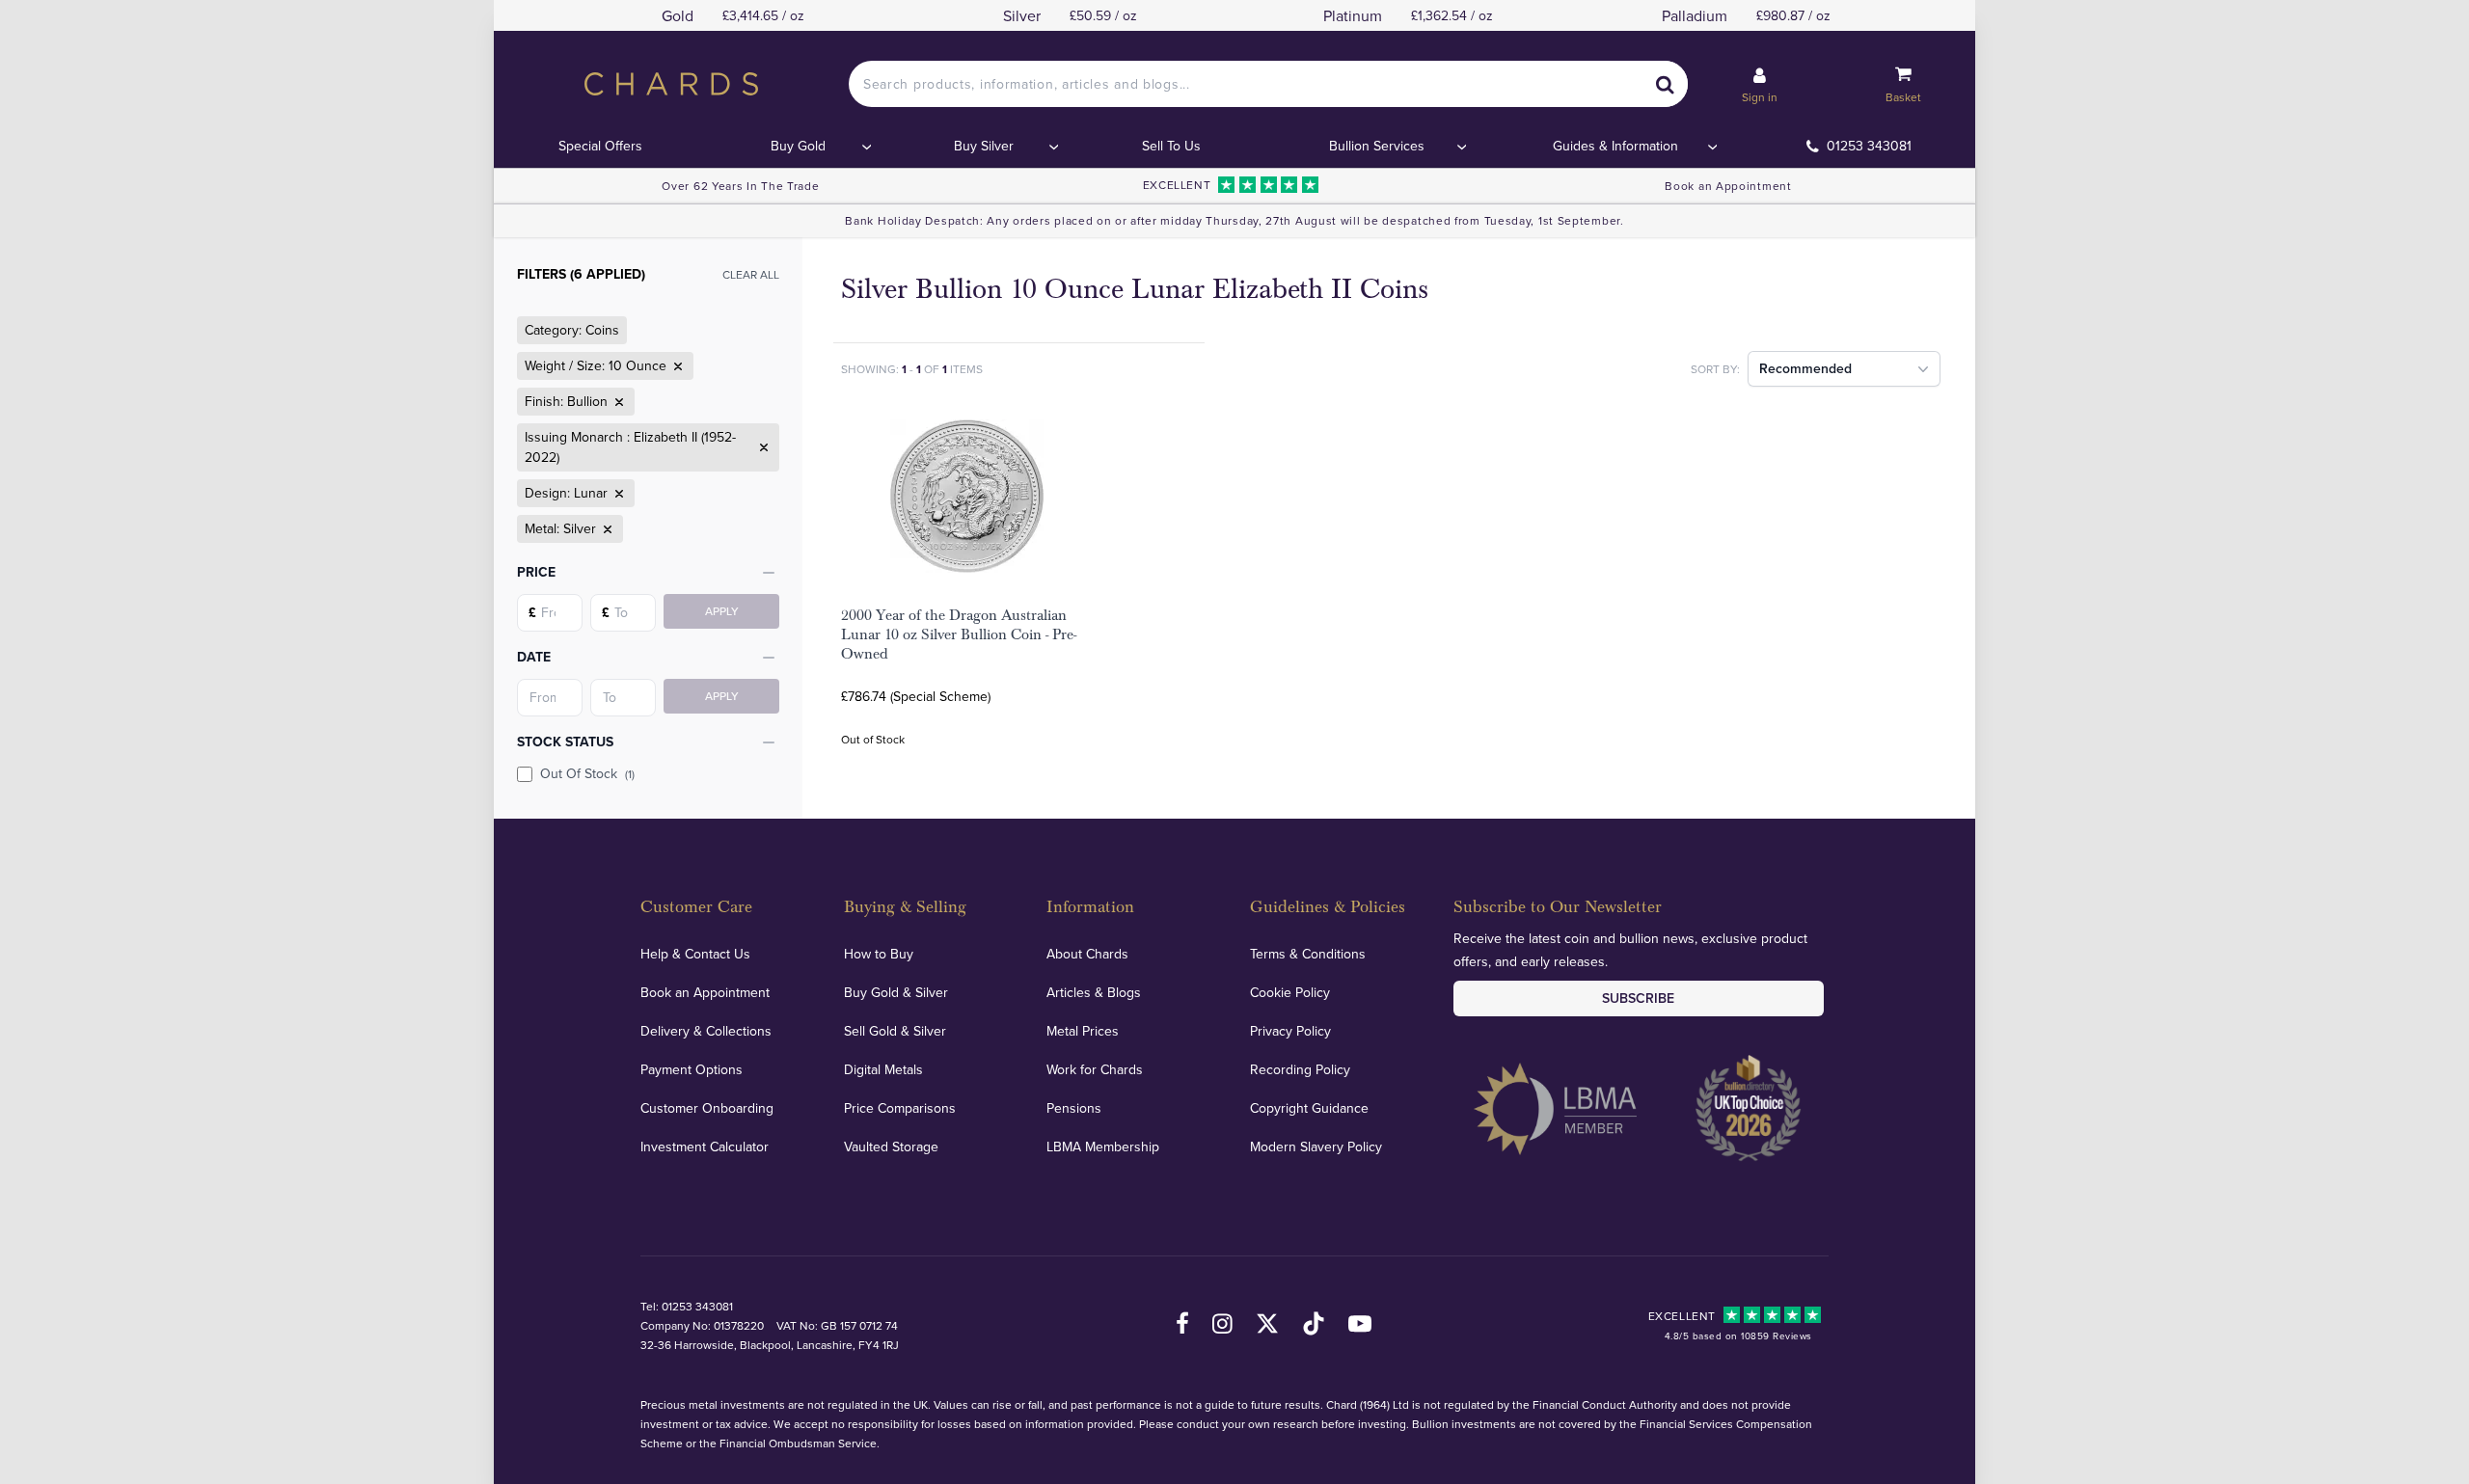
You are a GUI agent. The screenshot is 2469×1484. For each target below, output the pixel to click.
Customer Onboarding (707, 1108)
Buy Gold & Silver (896, 992)
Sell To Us (1171, 146)
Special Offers (600, 146)
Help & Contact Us (695, 954)
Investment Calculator (705, 1147)
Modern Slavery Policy (1316, 1147)
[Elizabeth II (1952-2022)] (762, 447)
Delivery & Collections (706, 1031)
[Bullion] (617, 402)
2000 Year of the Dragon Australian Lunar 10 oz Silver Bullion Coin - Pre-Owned (959, 634)
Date (534, 657)
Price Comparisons (900, 1108)
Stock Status (565, 742)
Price (536, 572)
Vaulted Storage (891, 1147)
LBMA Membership (1103, 1147)
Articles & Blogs (1094, 992)
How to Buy (879, 954)
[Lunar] (617, 494)
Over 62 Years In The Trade (740, 186)
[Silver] (606, 529)
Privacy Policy (1290, 1031)
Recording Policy (1300, 1069)
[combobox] (1268, 84)
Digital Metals (883, 1069)
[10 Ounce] (676, 366)
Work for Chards (1095, 1069)
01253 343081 (1869, 146)
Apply (722, 611)
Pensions (1074, 1108)
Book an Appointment (1728, 186)
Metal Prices (1083, 1031)
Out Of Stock (587, 773)
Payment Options (692, 1069)
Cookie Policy (1290, 992)
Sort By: (1715, 369)
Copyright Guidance (1309, 1108)
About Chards (1087, 954)
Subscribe (1638, 998)
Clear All (751, 274)
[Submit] (1665, 84)
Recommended (1805, 368)
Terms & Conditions (1308, 954)
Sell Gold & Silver (895, 1031)
